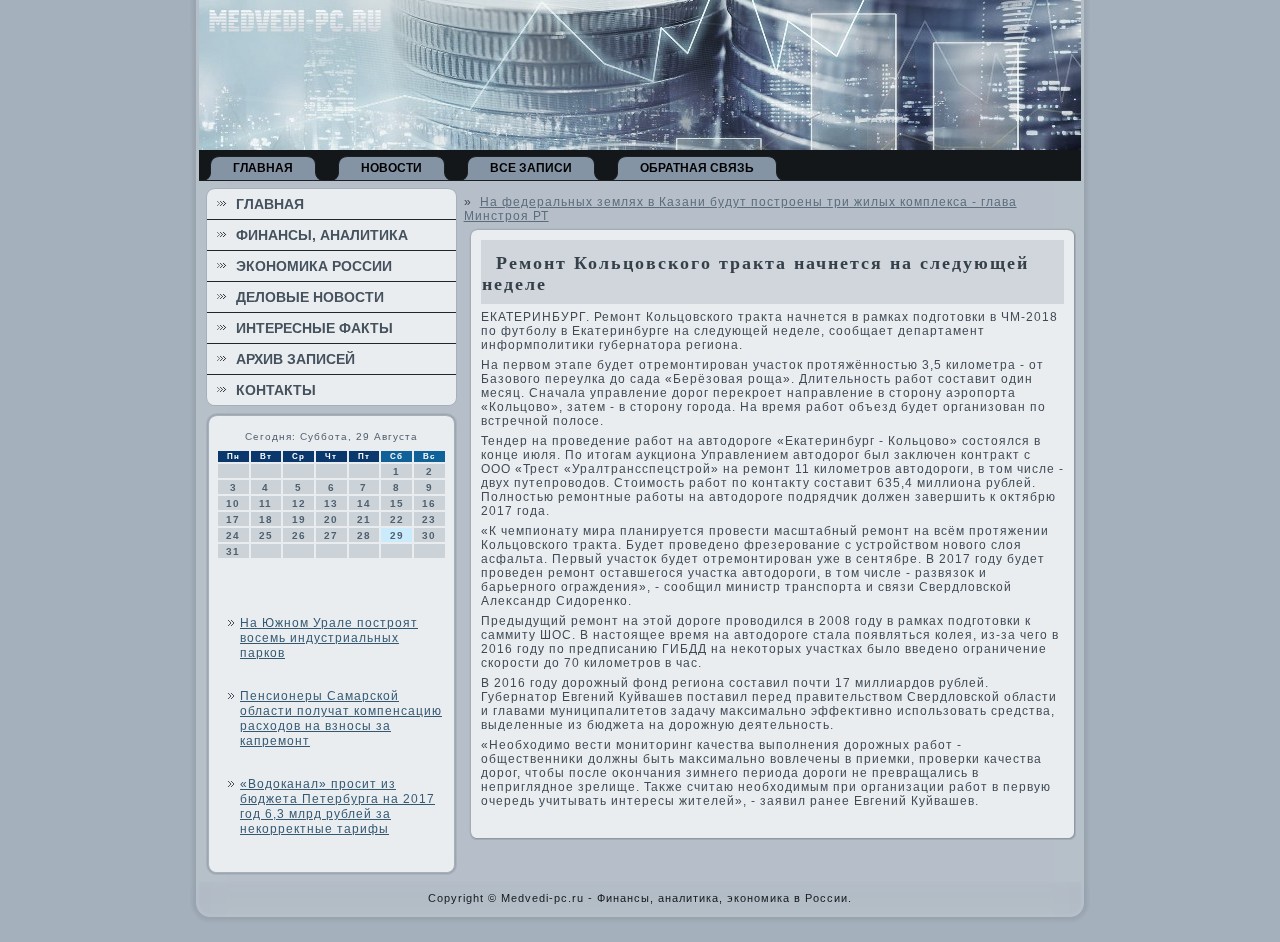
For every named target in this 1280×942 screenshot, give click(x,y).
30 (429, 535)
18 (266, 519)
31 (233, 551)
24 (233, 535)
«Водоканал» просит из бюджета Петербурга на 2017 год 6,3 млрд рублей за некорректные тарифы (337, 806)
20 (331, 519)
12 (299, 503)
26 (299, 535)
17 (233, 519)
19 (299, 519)
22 (397, 519)
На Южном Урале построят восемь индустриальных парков (329, 638)
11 (265, 503)
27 (331, 535)
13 (331, 503)
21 (364, 519)
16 (429, 503)
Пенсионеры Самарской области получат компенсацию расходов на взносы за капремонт (341, 718)
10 (233, 503)
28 (364, 535)
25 (266, 535)
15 (397, 503)
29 (397, 535)
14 (364, 503)
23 (429, 519)
